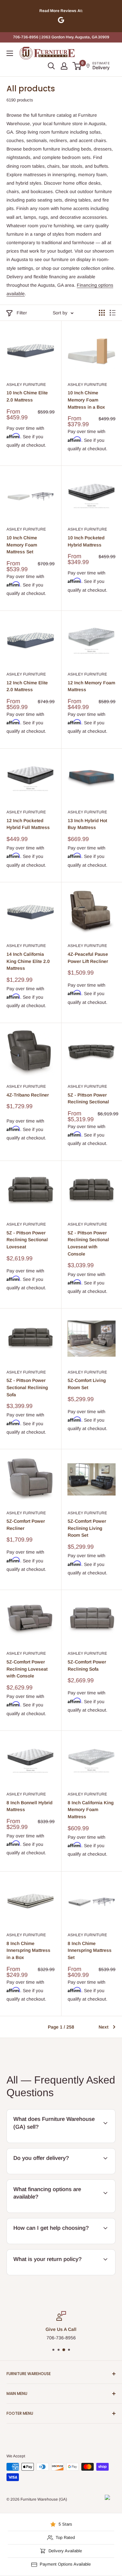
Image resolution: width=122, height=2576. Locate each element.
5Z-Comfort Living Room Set (87, 1384)
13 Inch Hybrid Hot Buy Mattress (87, 824)
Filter (22, 313)
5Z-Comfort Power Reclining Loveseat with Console (27, 1669)
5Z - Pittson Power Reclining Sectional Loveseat (27, 1240)
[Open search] (51, 66)
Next (103, 2027)
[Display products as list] (113, 313)
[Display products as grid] (102, 313)
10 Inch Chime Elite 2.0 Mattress (27, 396)
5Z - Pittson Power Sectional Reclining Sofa (27, 1387)
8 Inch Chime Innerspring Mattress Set (90, 1950)
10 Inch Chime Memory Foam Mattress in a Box (86, 400)
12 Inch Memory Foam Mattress (91, 686)
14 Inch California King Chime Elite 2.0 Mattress (28, 961)
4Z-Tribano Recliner (28, 1095)
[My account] (64, 66)
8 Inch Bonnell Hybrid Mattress (29, 1806)
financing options (50, 2212)
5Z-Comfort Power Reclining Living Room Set (87, 1528)
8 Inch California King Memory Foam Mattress (91, 1810)
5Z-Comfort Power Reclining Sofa (87, 1665)
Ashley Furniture (26, 385)
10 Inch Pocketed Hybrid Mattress (86, 541)
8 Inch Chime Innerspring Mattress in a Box (28, 1950)
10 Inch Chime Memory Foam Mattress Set (22, 545)
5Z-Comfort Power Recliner (26, 1525)
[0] (77, 66)
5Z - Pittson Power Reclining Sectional (88, 1098)
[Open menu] (10, 53)
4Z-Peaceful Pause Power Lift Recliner (88, 958)
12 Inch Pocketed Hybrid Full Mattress (28, 824)
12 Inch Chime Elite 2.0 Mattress (27, 686)
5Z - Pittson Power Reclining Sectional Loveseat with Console (88, 1243)
